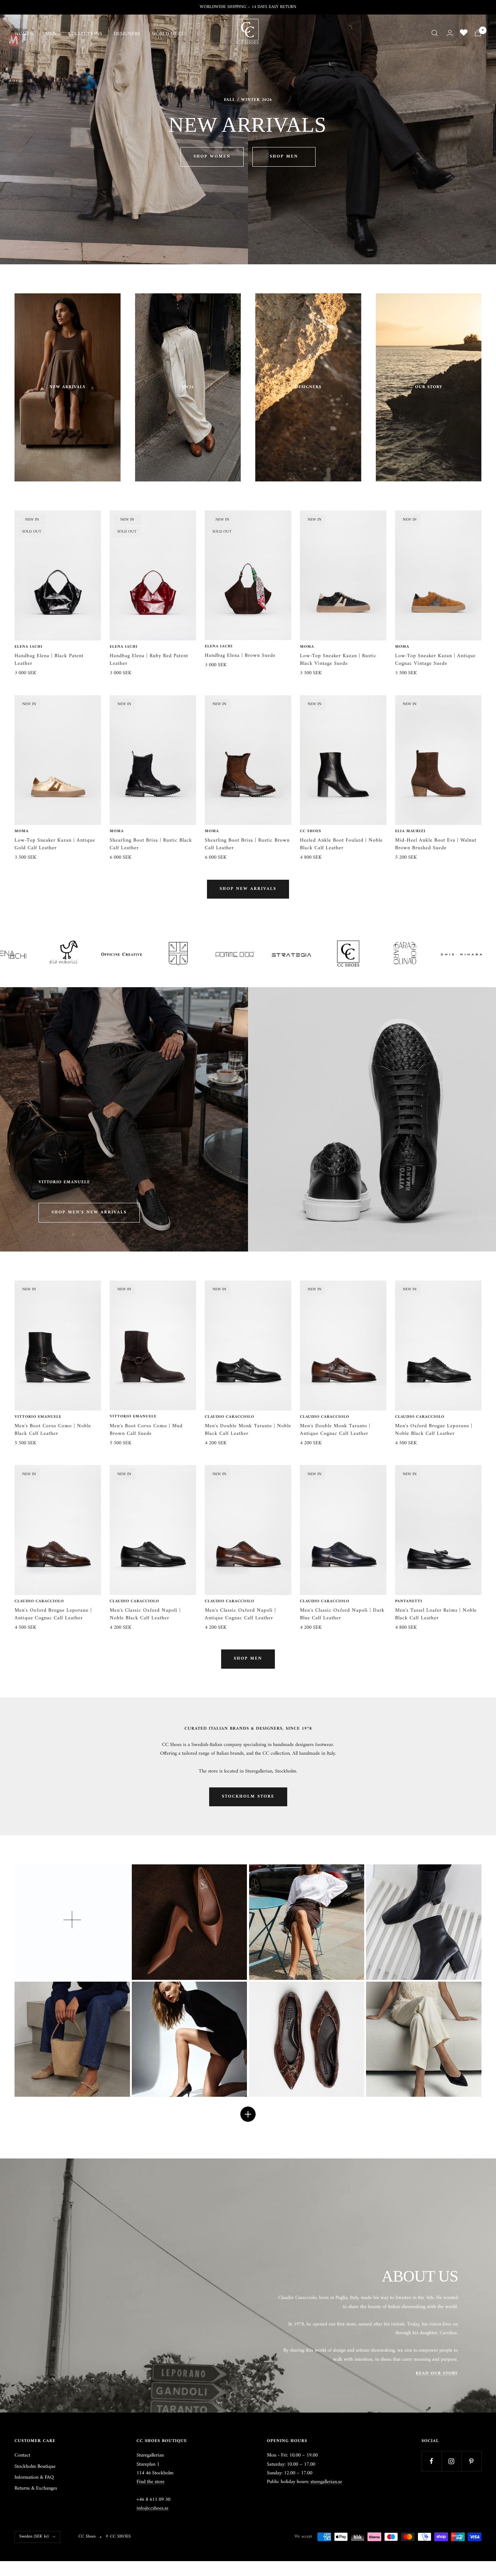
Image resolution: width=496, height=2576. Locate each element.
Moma (307, 647)
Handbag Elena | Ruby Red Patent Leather (149, 660)
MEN (51, 34)
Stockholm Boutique (35, 2467)
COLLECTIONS (85, 34)
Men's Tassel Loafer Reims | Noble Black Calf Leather (436, 1614)
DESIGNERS (127, 34)
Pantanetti (409, 1602)
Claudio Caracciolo (229, 1417)
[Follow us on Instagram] (452, 2461)
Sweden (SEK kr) (34, 2537)
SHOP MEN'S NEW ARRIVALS (89, 1212)
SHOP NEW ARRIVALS (248, 889)
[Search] (435, 33)
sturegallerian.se (326, 2482)
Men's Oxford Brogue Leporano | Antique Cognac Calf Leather (53, 1614)
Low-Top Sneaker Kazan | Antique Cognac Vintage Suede (435, 660)
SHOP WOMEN (212, 157)
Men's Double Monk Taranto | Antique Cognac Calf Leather (335, 1430)
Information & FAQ (34, 2478)
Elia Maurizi (410, 831)
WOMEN (24, 34)
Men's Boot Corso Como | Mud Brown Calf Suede (146, 1430)
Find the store (151, 2482)
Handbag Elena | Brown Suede (240, 656)
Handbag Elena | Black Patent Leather (49, 660)
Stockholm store (248, 1797)
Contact (22, 2455)
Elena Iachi (29, 647)
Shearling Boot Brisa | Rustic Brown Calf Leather (247, 844)
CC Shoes (311, 831)
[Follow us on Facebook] (432, 2461)
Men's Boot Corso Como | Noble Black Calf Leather (53, 1430)
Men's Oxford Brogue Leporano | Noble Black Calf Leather (434, 1430)
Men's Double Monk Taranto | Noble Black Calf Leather (248, 1430)
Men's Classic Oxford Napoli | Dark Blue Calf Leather (342, 1614)
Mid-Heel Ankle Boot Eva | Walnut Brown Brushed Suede (436, 844)
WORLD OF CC (168, 34)
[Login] (450, 33)
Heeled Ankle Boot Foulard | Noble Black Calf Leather (341, 844)
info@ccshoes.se (153, 2508)
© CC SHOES (118, 2537)
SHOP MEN (284, 157)
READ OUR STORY (437, 2374)
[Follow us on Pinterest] (471, 2461)
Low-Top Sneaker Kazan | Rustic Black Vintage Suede (338, 660)
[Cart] (478, 33)
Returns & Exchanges (36, 2488)
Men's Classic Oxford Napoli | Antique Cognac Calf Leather (240, 1614)
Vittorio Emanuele (38, 1417)
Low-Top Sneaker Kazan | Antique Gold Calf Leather (55, 844)
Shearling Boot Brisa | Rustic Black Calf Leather (151, 844)
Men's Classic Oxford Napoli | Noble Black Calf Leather (145, 1614)
